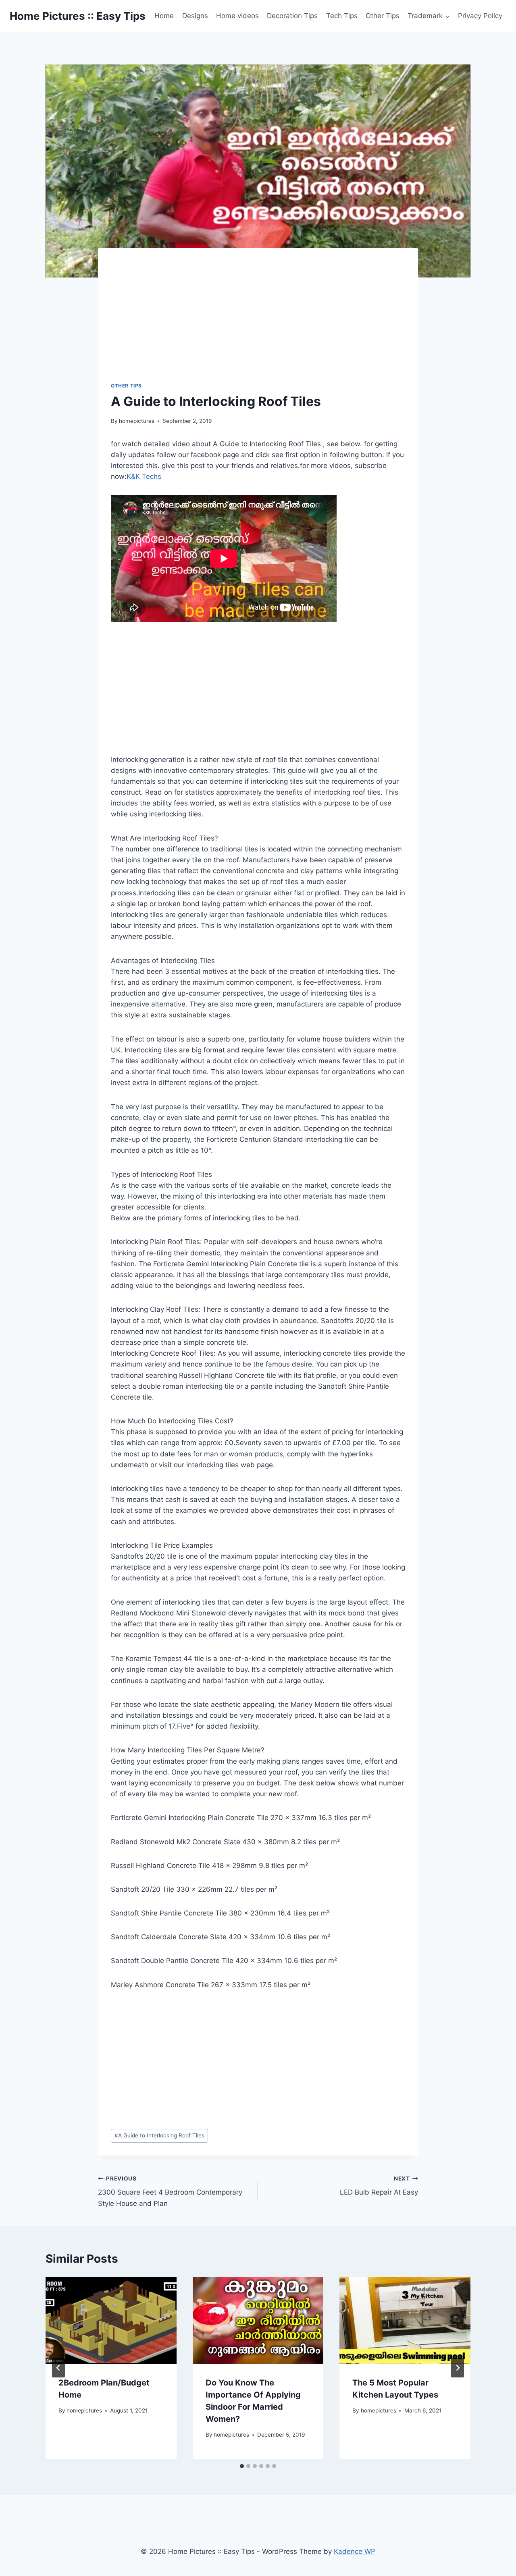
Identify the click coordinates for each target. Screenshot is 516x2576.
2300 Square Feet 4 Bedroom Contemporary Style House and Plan (170, 2191)
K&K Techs (144, 476)
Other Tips (383, 16)
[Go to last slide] (58, 2368)
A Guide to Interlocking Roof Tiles (159, 2135)
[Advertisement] (268, 321)
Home (164, 16)
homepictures (137, 421)
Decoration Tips (292, 16)
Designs (195, 16)
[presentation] (111, 2320)
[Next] (458, 2368)
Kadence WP (355, 2551)
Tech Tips (342, 16)
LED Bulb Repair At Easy (379, 2186)
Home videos (237, 16)
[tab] (242, 2466)
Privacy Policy (480, 16)
